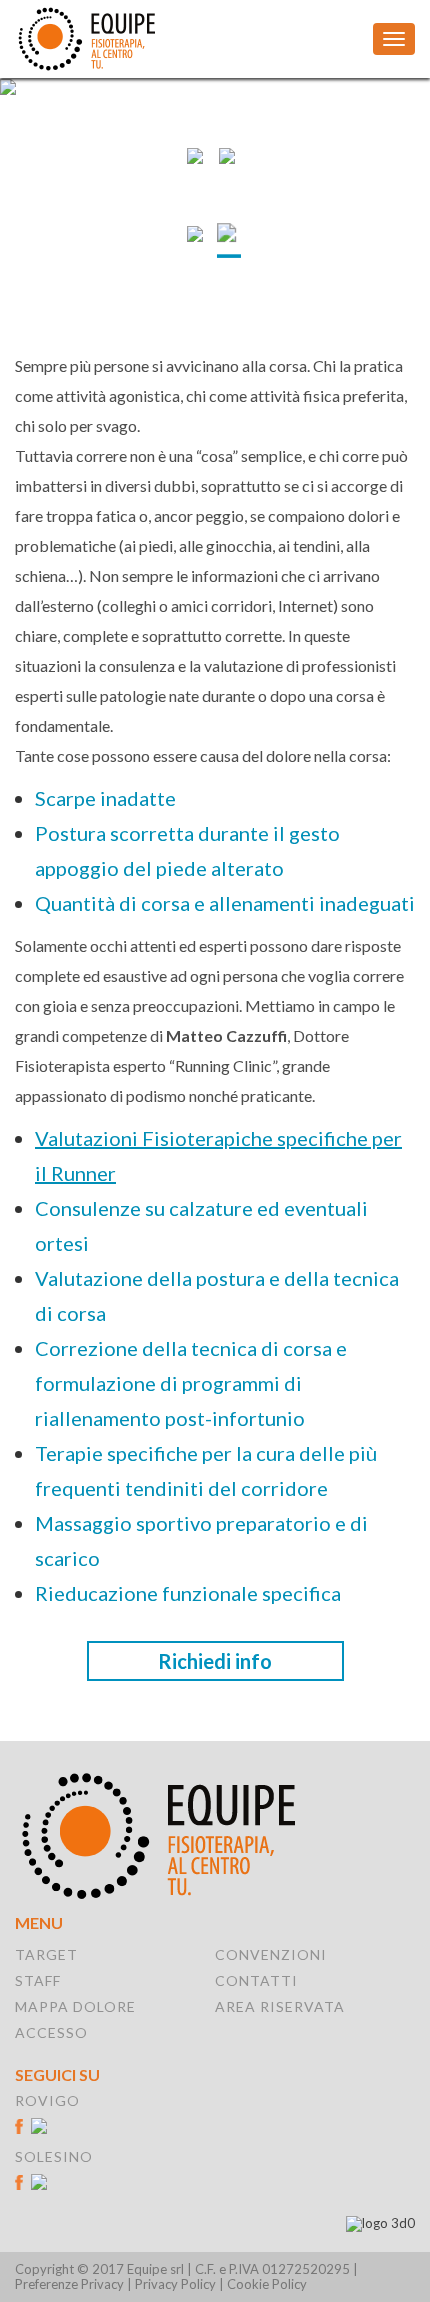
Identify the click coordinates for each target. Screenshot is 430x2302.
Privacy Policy (175, 2284)
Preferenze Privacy (69, 2284)
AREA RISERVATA (280, 2006)
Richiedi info (215, 1661)
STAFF (38, 1980)
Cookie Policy (267, 2284)
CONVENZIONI (271, 1954)
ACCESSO (51, 2032)
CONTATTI (256, 1980)
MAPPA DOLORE (75, 2006)
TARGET (46, 1954)
